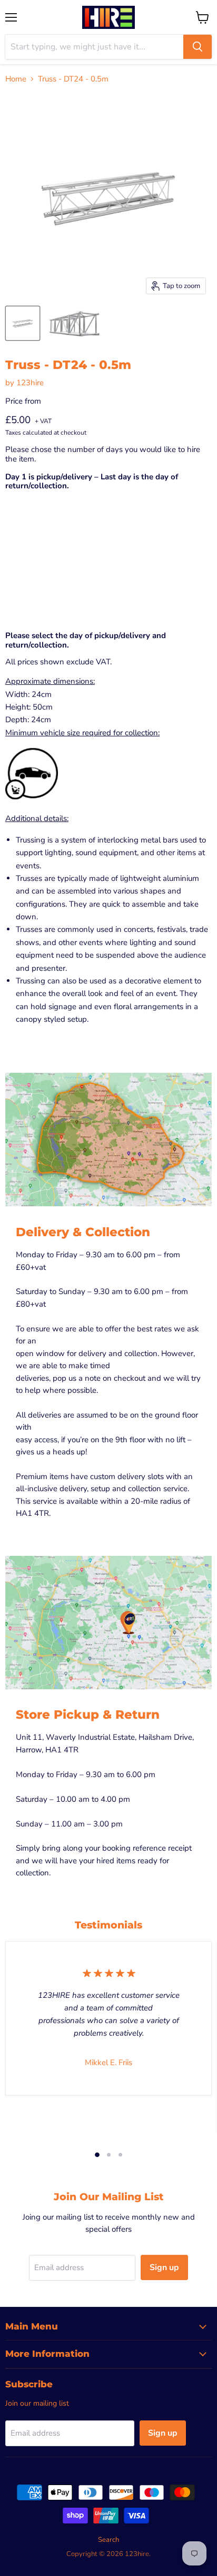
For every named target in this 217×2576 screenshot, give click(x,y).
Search (108, 2540)
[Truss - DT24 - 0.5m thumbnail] (23, 323)
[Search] (198, 47)
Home (16, 79)
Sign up (164, 2267)
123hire (30, 383)
